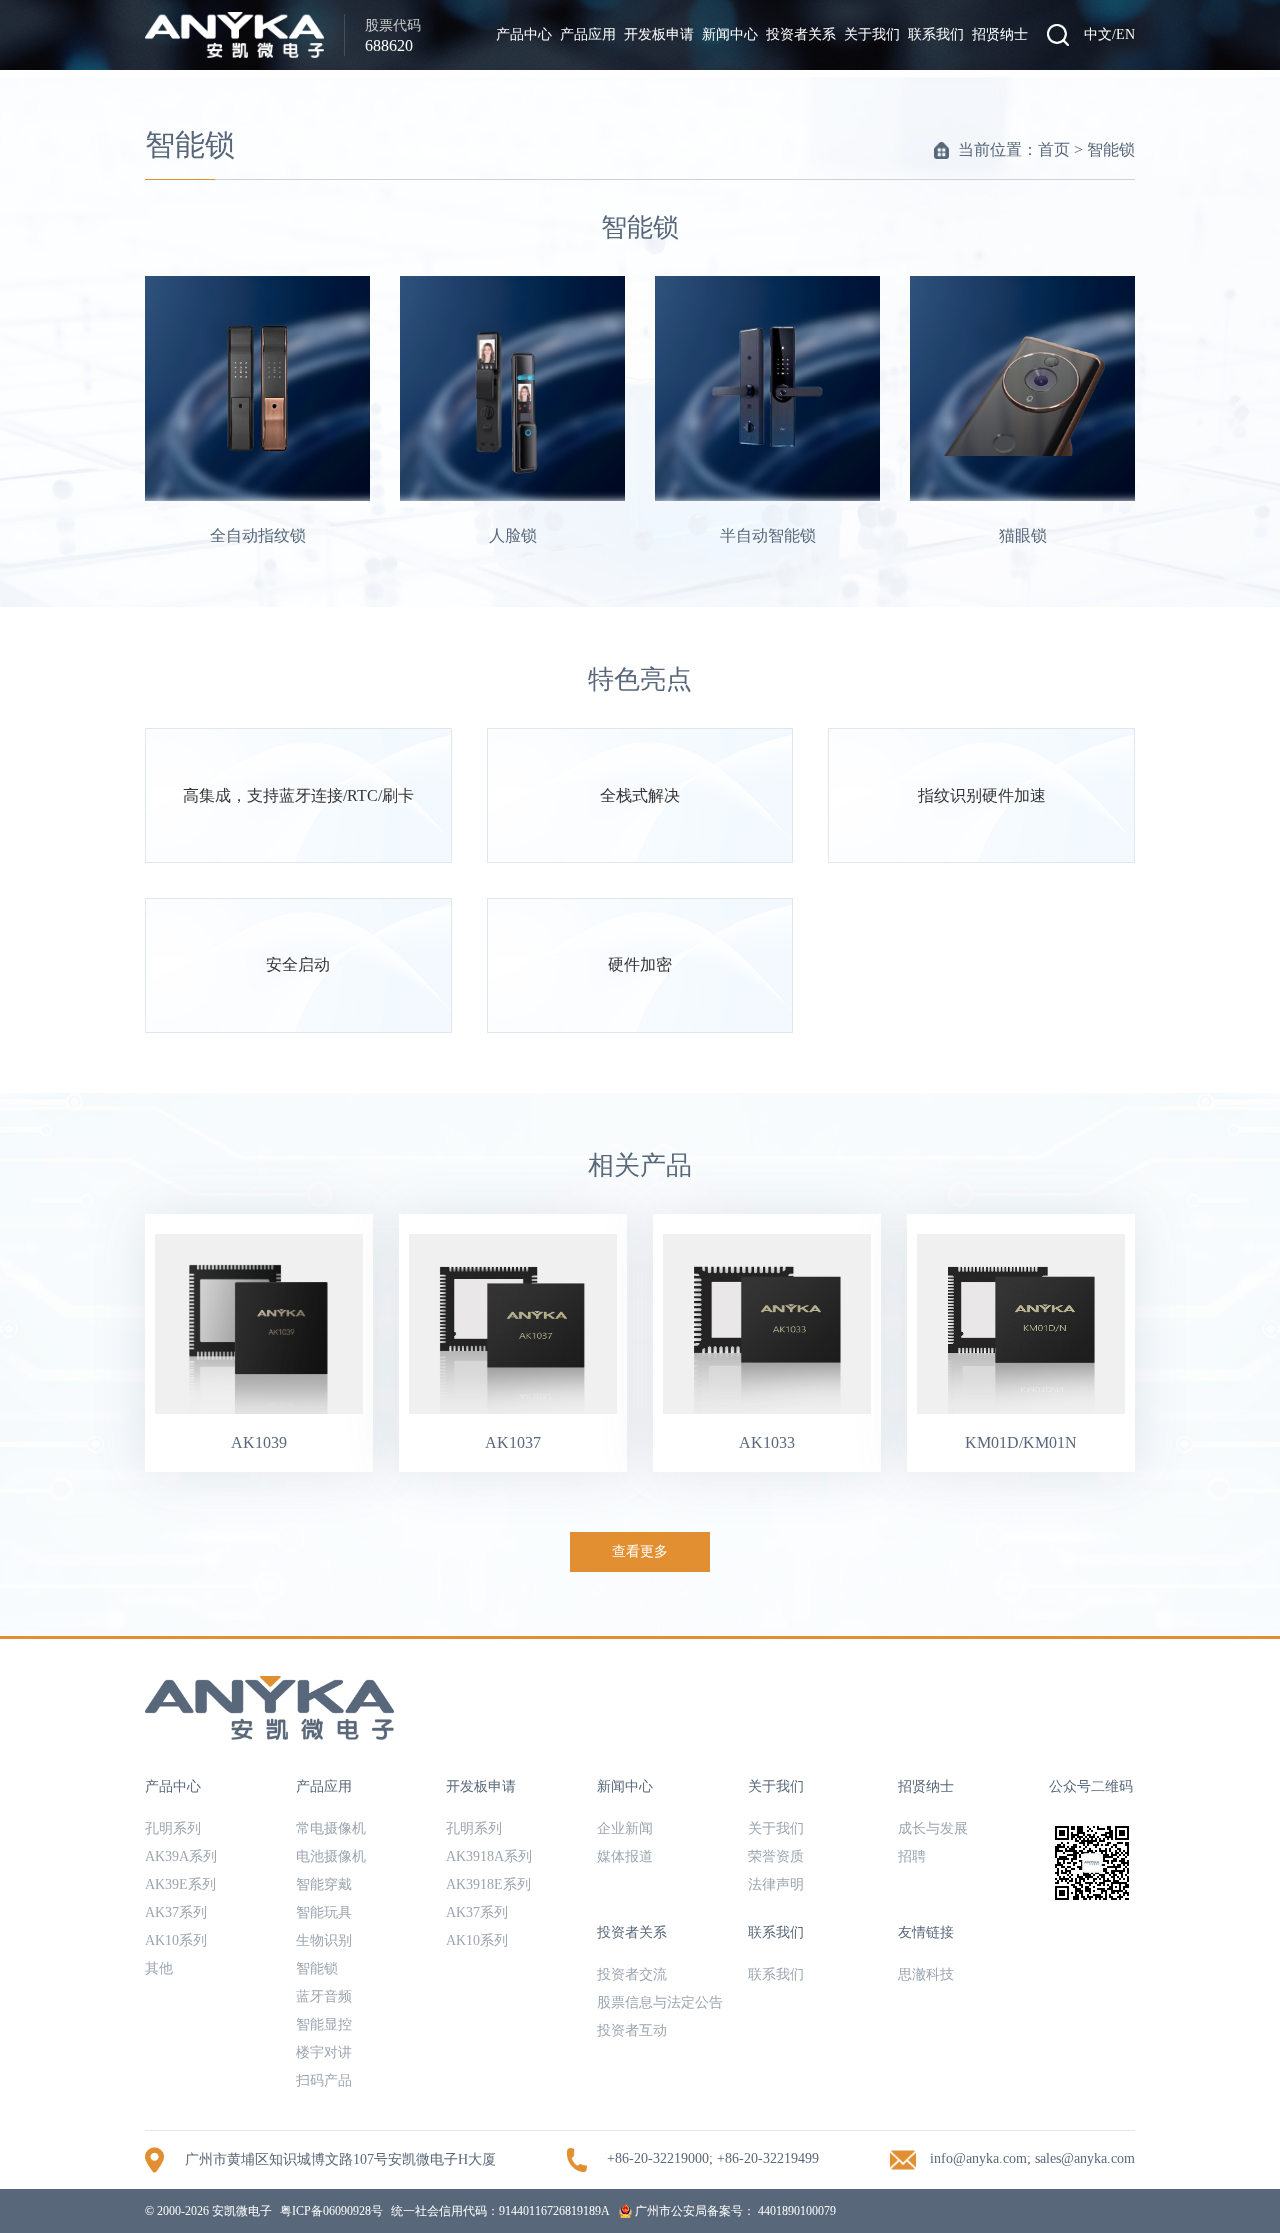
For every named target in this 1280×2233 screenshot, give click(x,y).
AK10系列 (176, 1940)
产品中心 (524, 34)
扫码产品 (324, 2080)
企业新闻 (625, 1828)
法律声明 (776, 1884)
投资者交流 (632, 1974)
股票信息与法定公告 (660, 2002)
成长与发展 (933, 1828)
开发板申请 (659, 34)
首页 (1054, 149)
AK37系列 (176, 1912)
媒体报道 (625, 1856)
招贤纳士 (1000, 34)
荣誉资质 (776, 1856)
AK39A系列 (181, 1856)
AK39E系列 (180, 1884)
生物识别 (324, 1940)
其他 (159, 1968)
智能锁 (1111, 149)
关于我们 (872, 34)
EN (1125, 34)
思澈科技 (926, 1974)
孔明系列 (173, 1828)
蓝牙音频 (324, 1996)
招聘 (912, 1856)
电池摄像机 (331, 1856)
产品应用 (588, 34)
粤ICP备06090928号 (331, 2211)
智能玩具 (324, 1912)
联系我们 (936, 34)
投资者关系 (801, 34)
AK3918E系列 (488, 1884)
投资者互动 (632, 2030)
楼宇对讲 (324, 2052)
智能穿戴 (324, 1884)
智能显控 (324, 2024)
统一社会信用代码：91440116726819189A (500, 2211)
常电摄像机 (331, 1828)
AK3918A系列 (489, 1856)
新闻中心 (730, 34)
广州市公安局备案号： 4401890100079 (734, 2211)
